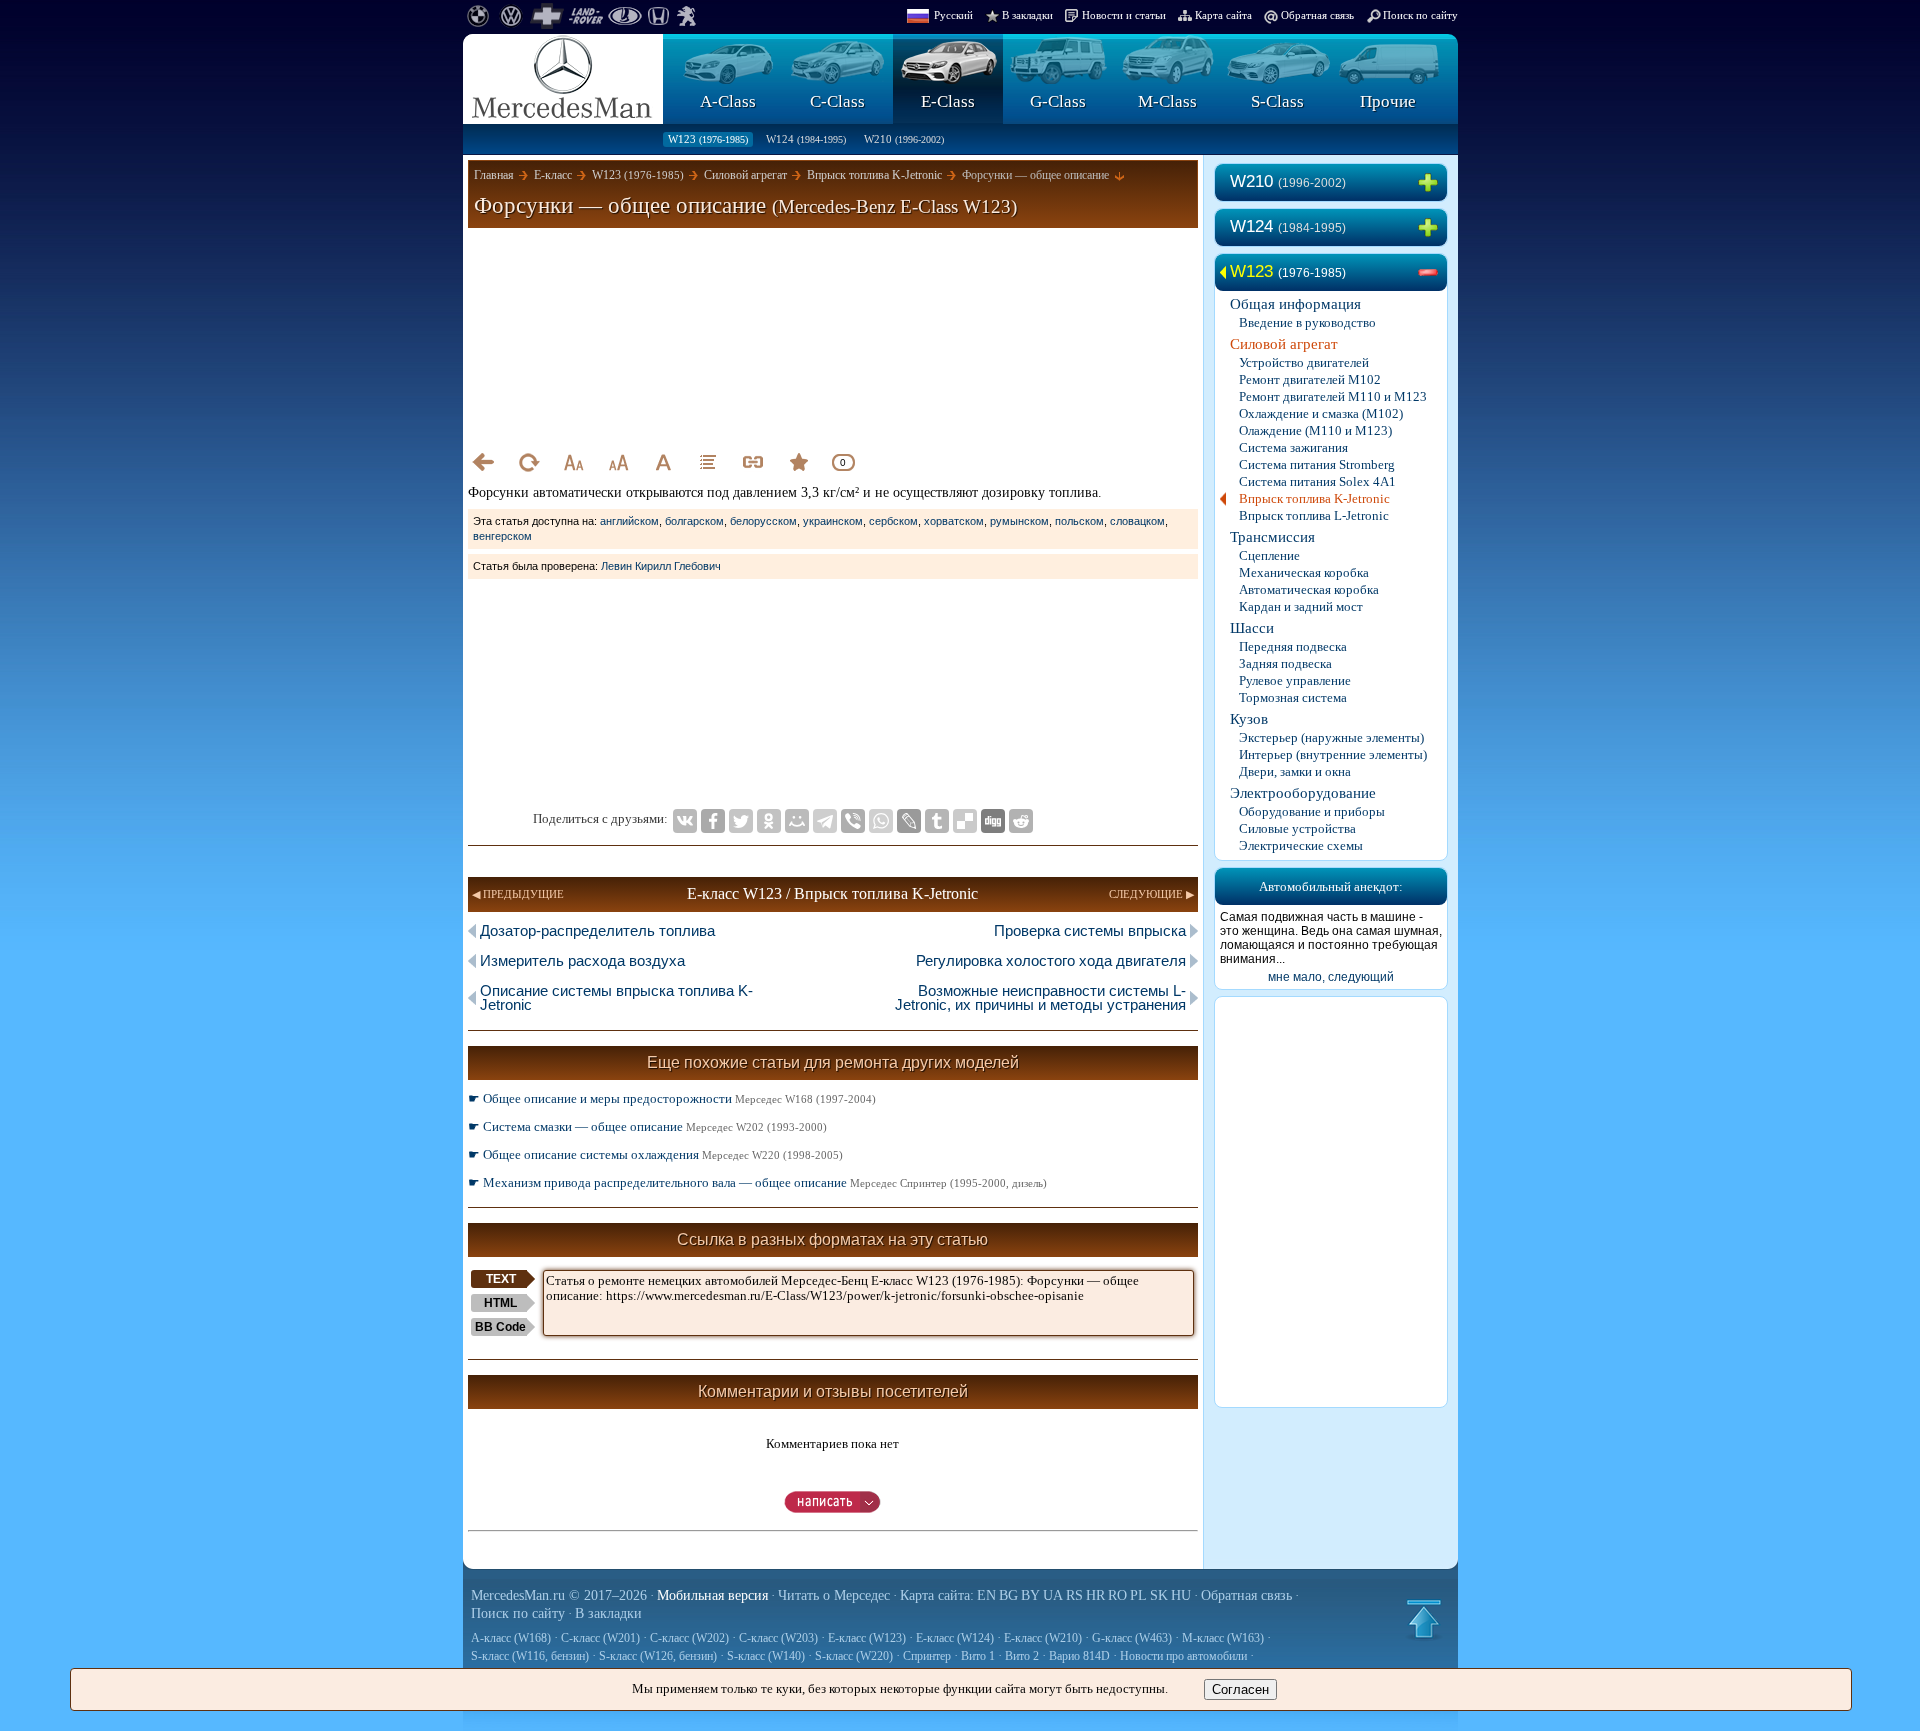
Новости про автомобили (1183, 1656)
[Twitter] (741, 821)
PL (1138, 1595)
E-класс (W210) (1043, 1638)
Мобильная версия (712, 1595)
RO (1117, 1595)
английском (629, 521)
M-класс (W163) (1223, 1638)
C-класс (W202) (689, 1638)
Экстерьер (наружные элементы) (1331, 737)
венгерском (502, 536)
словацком (1137, 521)
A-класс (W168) (511, 1638)
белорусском (763, 521)
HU (1181, 1595)
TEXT (501, 1279)
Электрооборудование (1303, 793)
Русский (953, 15)
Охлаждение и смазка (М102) (1321, 413)
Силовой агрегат (1284, 344)
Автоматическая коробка (1309, 589)
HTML (500, 1303)
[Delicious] (965, 821)
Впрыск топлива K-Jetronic (1314, 498)
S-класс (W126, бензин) (658, 1656)
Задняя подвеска (1285, 663)
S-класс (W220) (854, 1656)
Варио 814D (1079, 1656)
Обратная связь (1317, 15)
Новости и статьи (1124, 15)
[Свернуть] (1432, 273)
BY (1030, 1595)
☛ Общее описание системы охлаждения (655, 1154)
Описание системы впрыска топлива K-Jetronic (616, 997)
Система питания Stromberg (1317, 464)
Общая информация (1295, 304)
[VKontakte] (685, 821)
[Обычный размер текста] (663, 462)
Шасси (1252, 628)
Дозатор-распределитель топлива (597, 930)
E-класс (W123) (867, 1638)
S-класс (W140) (766, 1656)
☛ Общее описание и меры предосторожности (672, 1098)
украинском (833, 521)
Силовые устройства (1297, 828)
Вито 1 (978, 1656)
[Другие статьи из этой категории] (708, 462)
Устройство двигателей (1304, 362)
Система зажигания (1293, 447)
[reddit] (1021, 821)
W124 (806, 139)
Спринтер (927, 1656)
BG (1008, 1595)
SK (1159, 1595)
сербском (893, 521)
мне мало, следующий (1331, 977)
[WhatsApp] (881, 821)
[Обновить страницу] (528, 462)
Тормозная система (1293, 697)
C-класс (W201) (600, 1638)
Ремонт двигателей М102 (1310, 379)
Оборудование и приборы (1312, 811)
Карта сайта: (937, 1595)
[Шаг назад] (483, 462)
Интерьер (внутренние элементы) (1333, 754)
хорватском (954, 521)
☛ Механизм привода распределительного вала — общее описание (757, 1182)
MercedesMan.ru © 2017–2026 (559, 1595)
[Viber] (853, 821)
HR (1095, 1595)
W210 (904, 139)
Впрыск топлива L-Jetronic (1314, 515)
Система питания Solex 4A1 (1317, 481)
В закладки (1027, 15)
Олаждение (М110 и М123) (1315, 430)
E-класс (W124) (955, 1638)
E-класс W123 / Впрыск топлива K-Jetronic (832, 893)
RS (1074, 1595)
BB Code (500, 1327)
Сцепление (1269, 555)
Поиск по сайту (1420, 15)
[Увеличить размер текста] (618, 462)
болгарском (694, 521)
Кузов (1249, 719)
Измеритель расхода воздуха (582, 960)
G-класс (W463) (1132, 1638)
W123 (708, 139)
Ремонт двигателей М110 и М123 (1333, 396)
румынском (1019, 521)
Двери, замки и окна (1295, 771)
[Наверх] (1424, 1619)
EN (986, 1595)
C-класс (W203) (778, 1638)
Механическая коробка (1304, 572)
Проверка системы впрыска (1090, 930)
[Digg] (993, 821)
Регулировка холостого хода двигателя (1051, 960)
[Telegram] (825, 821)
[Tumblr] (937, 821)
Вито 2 (1022, 1656)
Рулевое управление (1295, 680)
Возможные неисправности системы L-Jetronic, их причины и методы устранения (1040, 997)
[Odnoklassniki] (769, 821)
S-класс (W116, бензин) (530, 1656)
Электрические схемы (1301, 845)
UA (1053, 1595)
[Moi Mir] (797, 821)
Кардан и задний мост (1301, 606)
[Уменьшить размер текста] (573, 462)
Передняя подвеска (1293, 646)
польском (1079, 521)
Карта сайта (1223, 15)
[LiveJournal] (909, 821)
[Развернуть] (1432, 183)
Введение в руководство (1307, 322)
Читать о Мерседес (834, 1595)
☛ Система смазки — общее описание (647, 1126)
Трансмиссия (1272, 537)
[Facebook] (713, 821)
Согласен (1240, 1689)
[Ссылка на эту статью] (753, 462)
